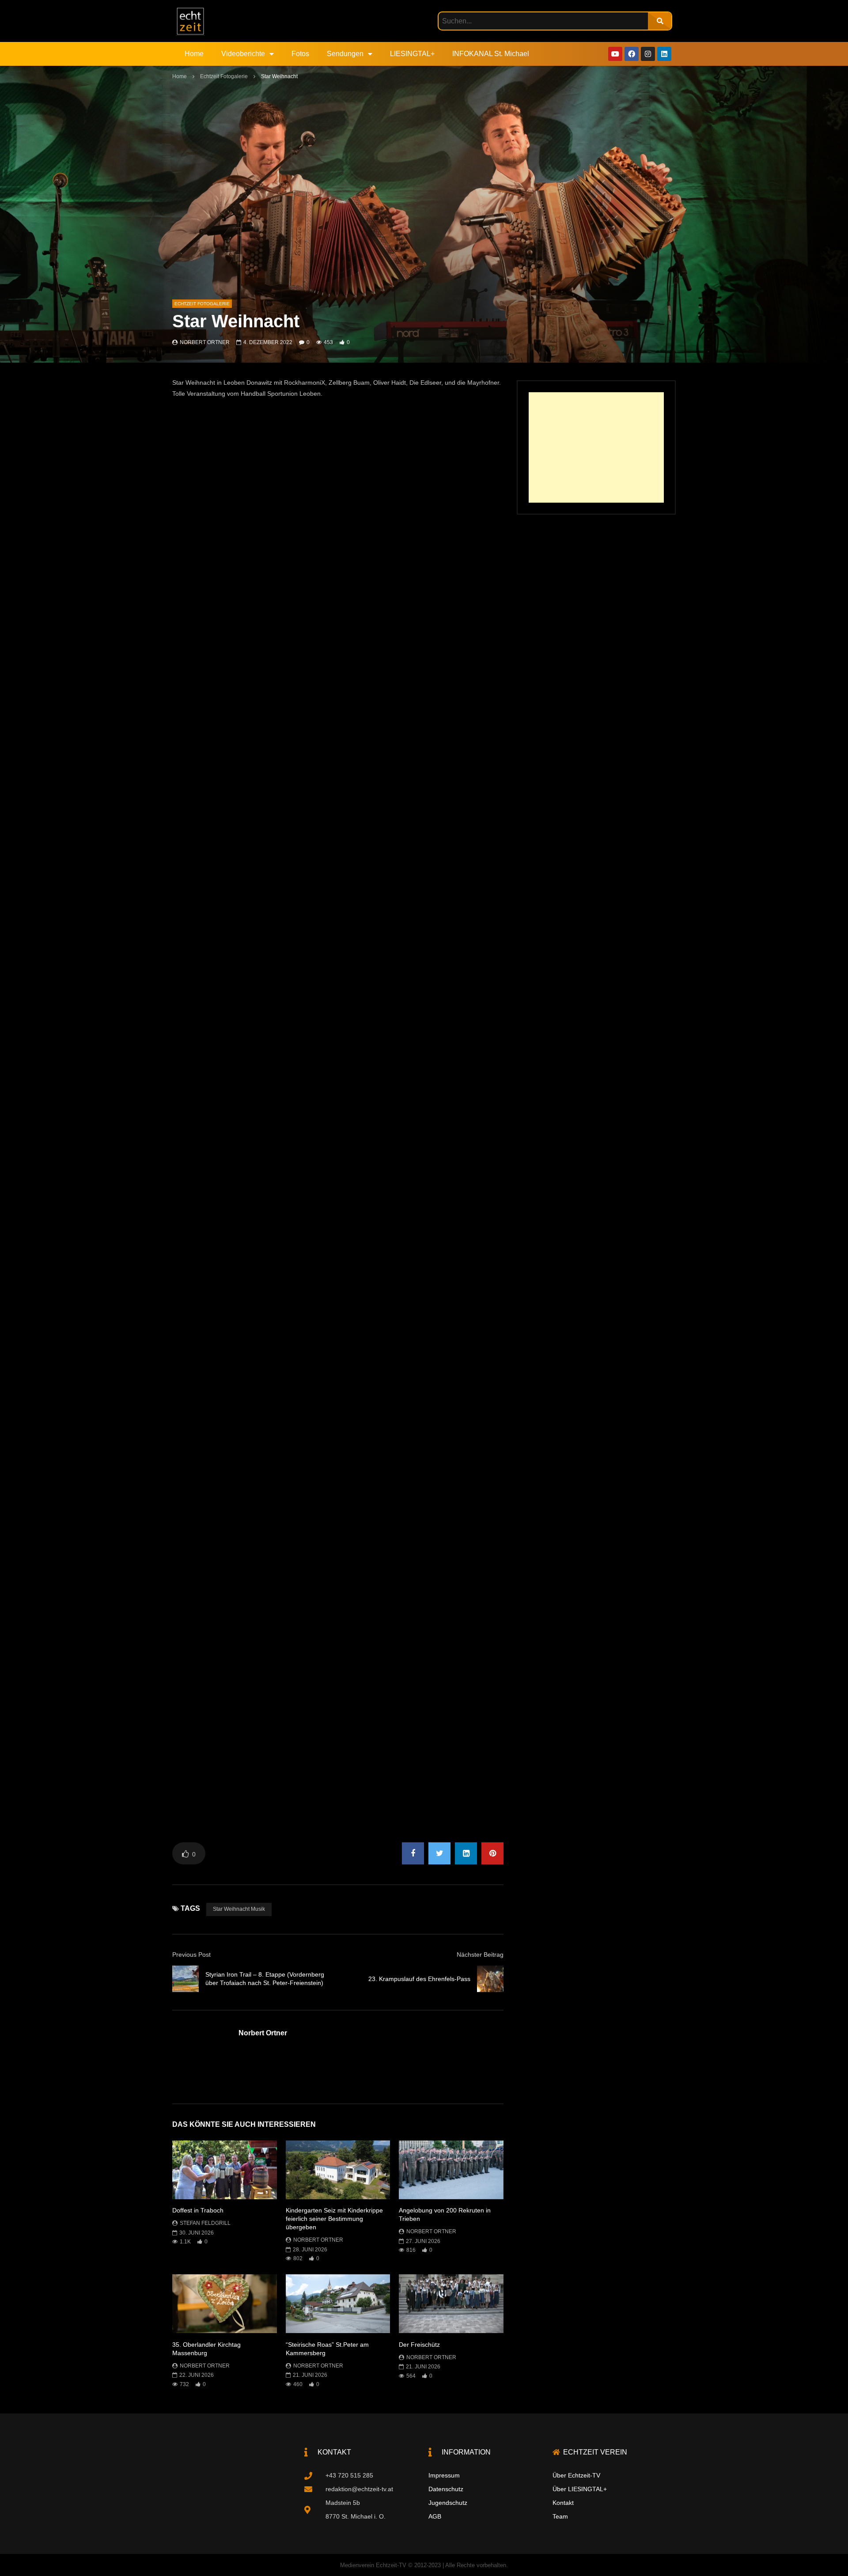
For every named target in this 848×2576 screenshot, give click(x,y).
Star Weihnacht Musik (239, 1909)
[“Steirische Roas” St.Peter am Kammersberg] (338, 2304)
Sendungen (345, 54)
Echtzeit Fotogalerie (224, 76)
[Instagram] (648, 54)
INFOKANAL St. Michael (491, 54)
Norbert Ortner (205, 342)
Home (194, 54)
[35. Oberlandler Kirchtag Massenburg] (225, 2304)
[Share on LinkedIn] (466, 1853)
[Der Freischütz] (451, 2304)
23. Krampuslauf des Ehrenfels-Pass (419, 1979)
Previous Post (191, 1955)
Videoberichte (243, 54)
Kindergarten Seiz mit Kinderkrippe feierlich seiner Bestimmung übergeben (334, 2219)
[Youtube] (615, 54)
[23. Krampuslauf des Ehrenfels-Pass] (490, 1979)
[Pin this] (492, 1853)
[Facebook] (632, 54)
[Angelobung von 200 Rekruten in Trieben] (451, 2170)
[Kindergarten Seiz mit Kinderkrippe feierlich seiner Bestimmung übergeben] (338, 2170)
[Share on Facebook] (413, 1853)
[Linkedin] (664, 54)
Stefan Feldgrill (205, 2223)
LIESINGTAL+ (412, 54)
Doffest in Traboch (198, 2210)
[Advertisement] (596, 447)
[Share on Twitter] (439, 1853)
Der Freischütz (419, 2345)
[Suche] (660, 21)
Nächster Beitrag (480, 1955)
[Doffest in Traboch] (225, 2170)
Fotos (300, 54)
